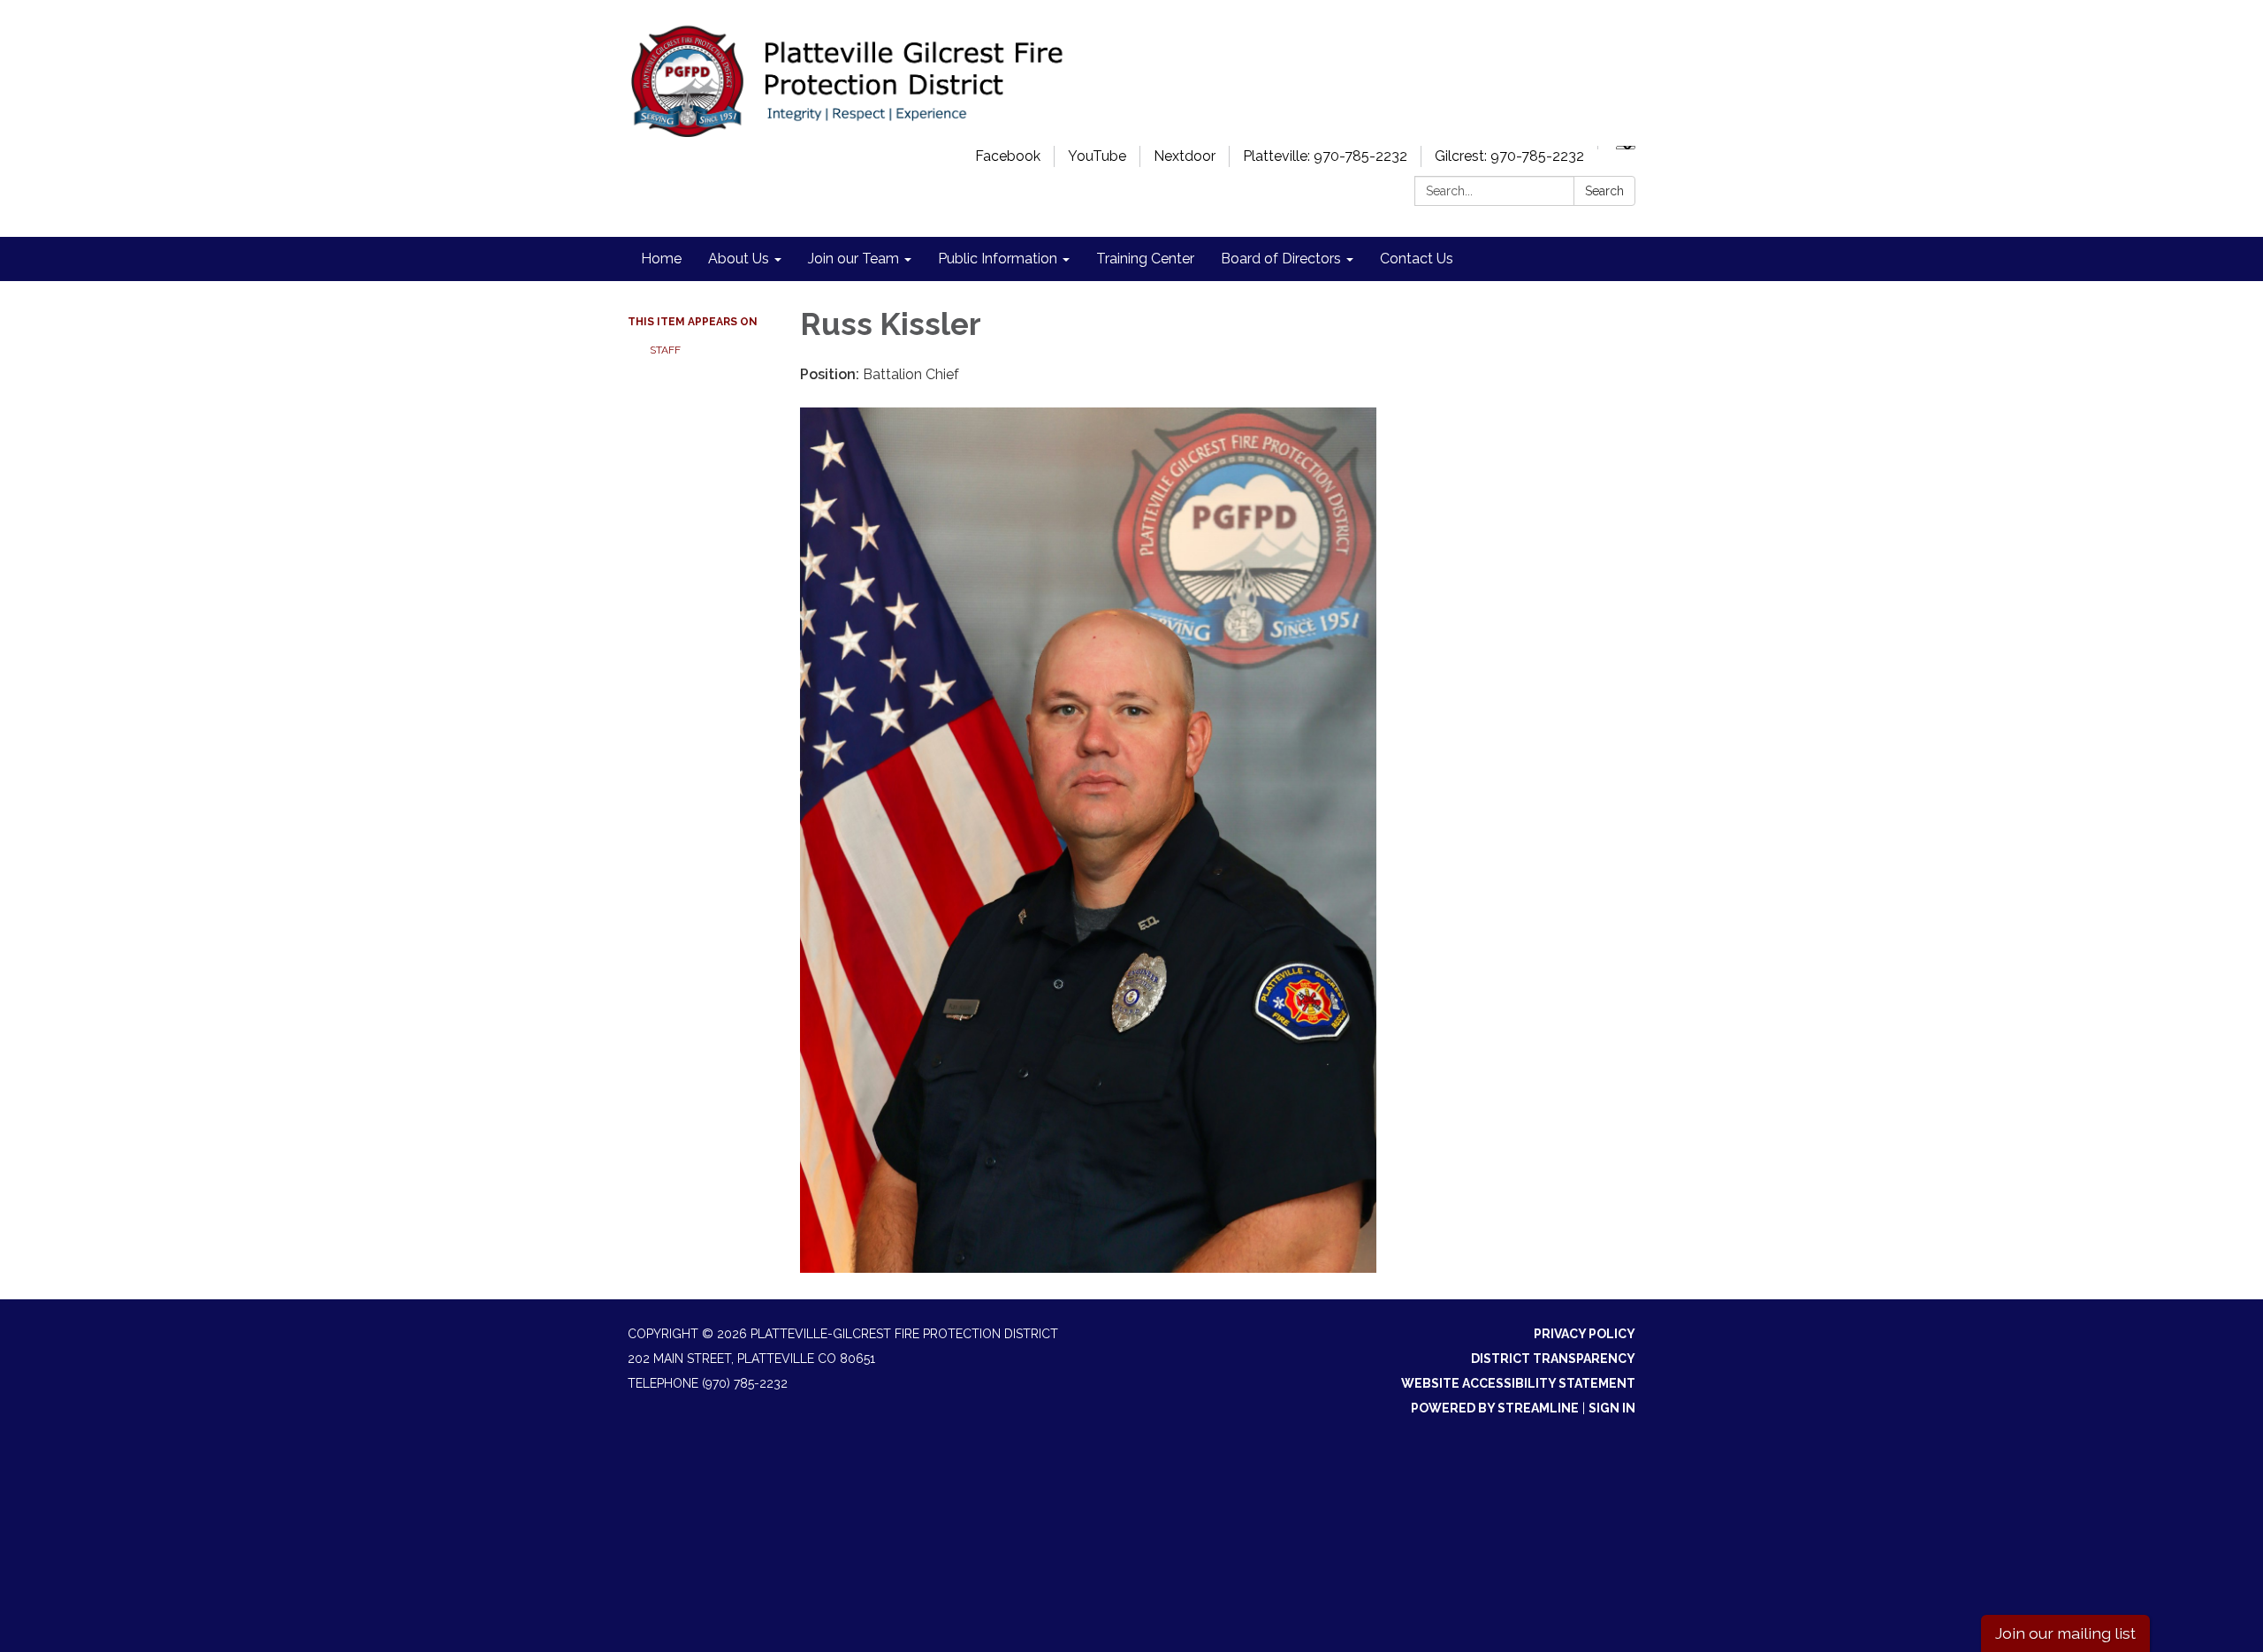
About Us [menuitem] (739, 259)
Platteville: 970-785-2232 (1325, 156)
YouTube (1097, 156)
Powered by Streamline (1495, 1408)
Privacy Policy (1585, 1334)
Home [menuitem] (661, 259)
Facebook (1008, 156)
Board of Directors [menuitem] (1281, 259)
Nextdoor (1185, 156)
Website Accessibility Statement (1518, 1383)
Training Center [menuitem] (1145, 259)
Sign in (1612, 1408)
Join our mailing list (2065, 1633)
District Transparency (1553, 1359)
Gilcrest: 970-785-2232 (1509, 156)
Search (1604, 191)
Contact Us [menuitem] (1417, 259)
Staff (665, 350)
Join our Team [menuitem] (853, 259)
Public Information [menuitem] (998, 259)
